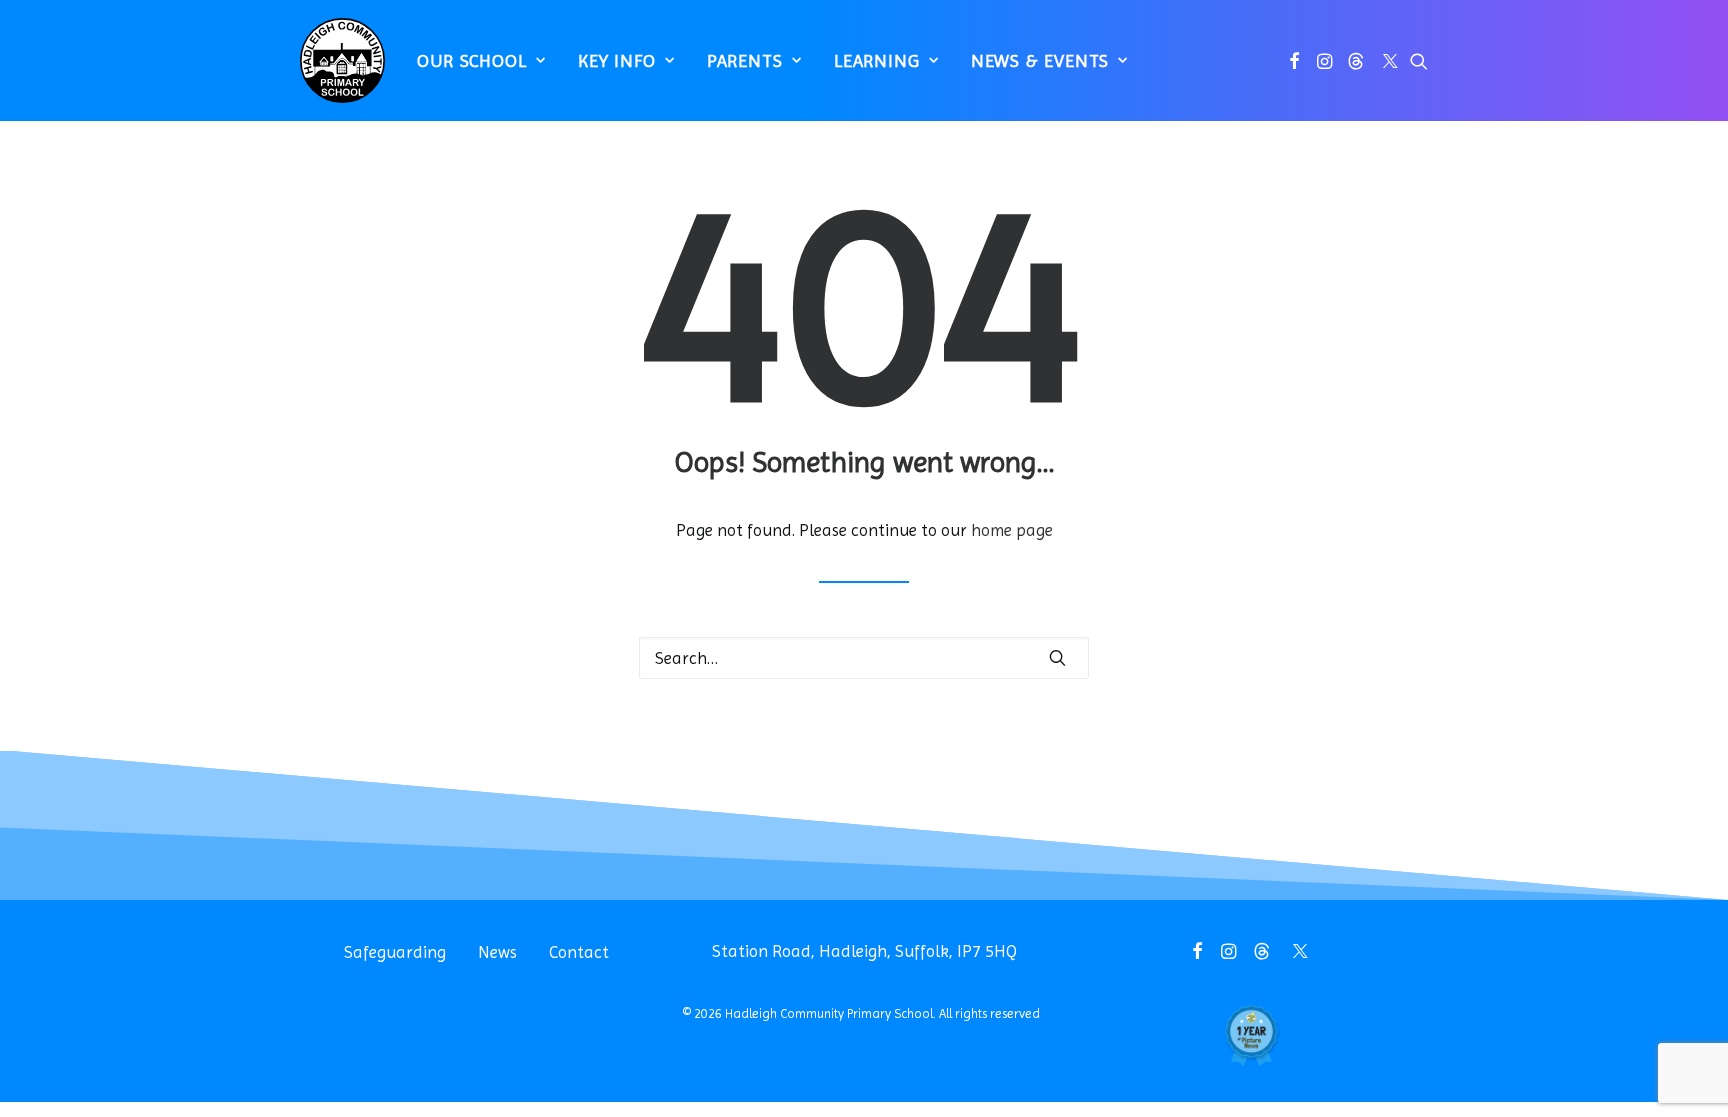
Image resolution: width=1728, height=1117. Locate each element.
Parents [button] (745, 60)
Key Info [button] (617, 60)
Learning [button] (877, 60)
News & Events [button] (1040, 60)
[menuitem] (481, 60)
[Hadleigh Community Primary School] (342, 60)
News (497, 952)
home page (1012, 530)
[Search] (864, 658)
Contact (579, 952)
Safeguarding (395, 952)
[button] (1294, 60)
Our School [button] (472, 60)
